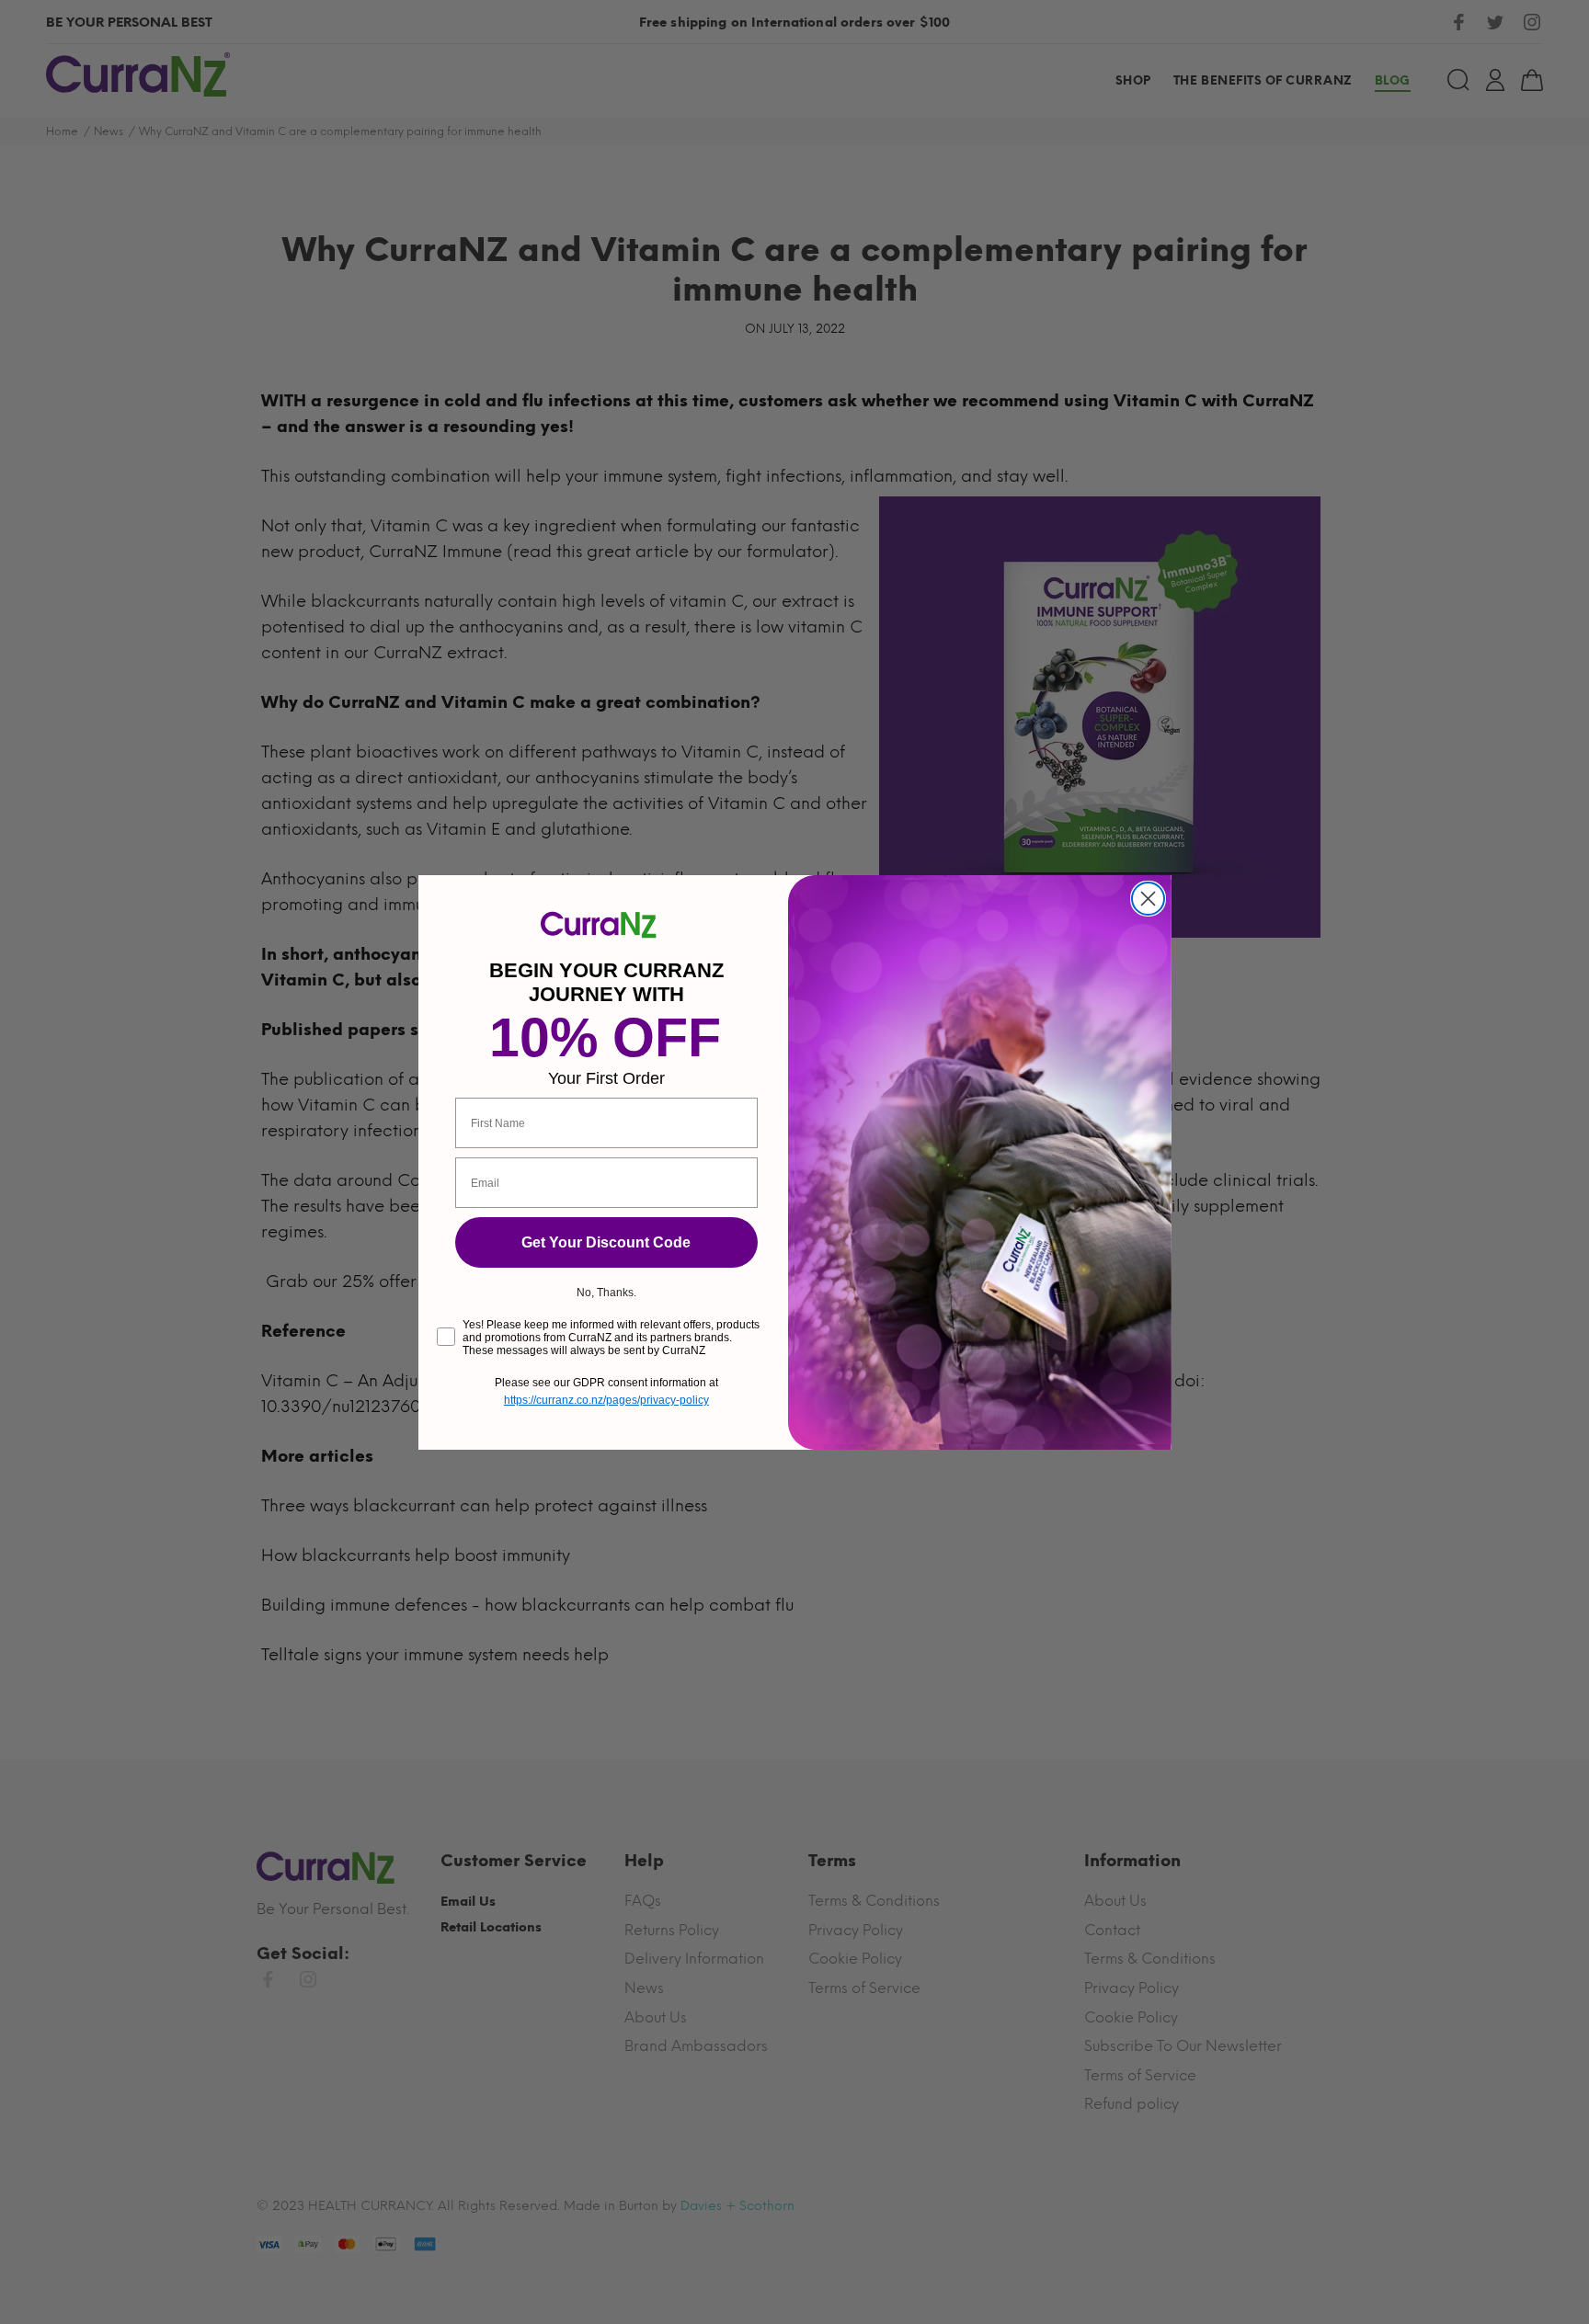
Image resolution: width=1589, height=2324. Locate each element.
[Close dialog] (1148, 899)
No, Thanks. (606, 1293)
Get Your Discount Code (606, 1242)
